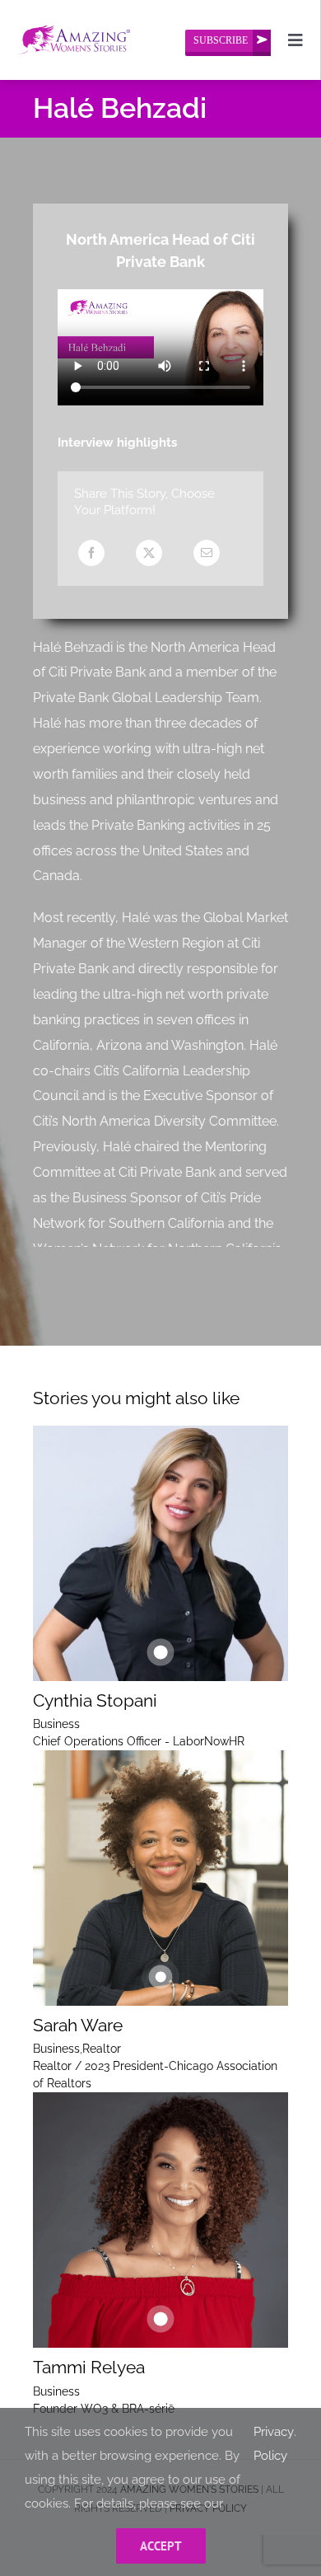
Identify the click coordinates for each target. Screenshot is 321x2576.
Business (56, 1724)
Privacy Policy (274, 2444)
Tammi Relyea (89, 2367)
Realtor (102, 2049)
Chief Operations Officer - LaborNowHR (139, 1741)
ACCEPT (161, 2546)
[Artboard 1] (74, 18)
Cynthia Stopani (95, 1700)
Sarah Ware (78, 2025)
